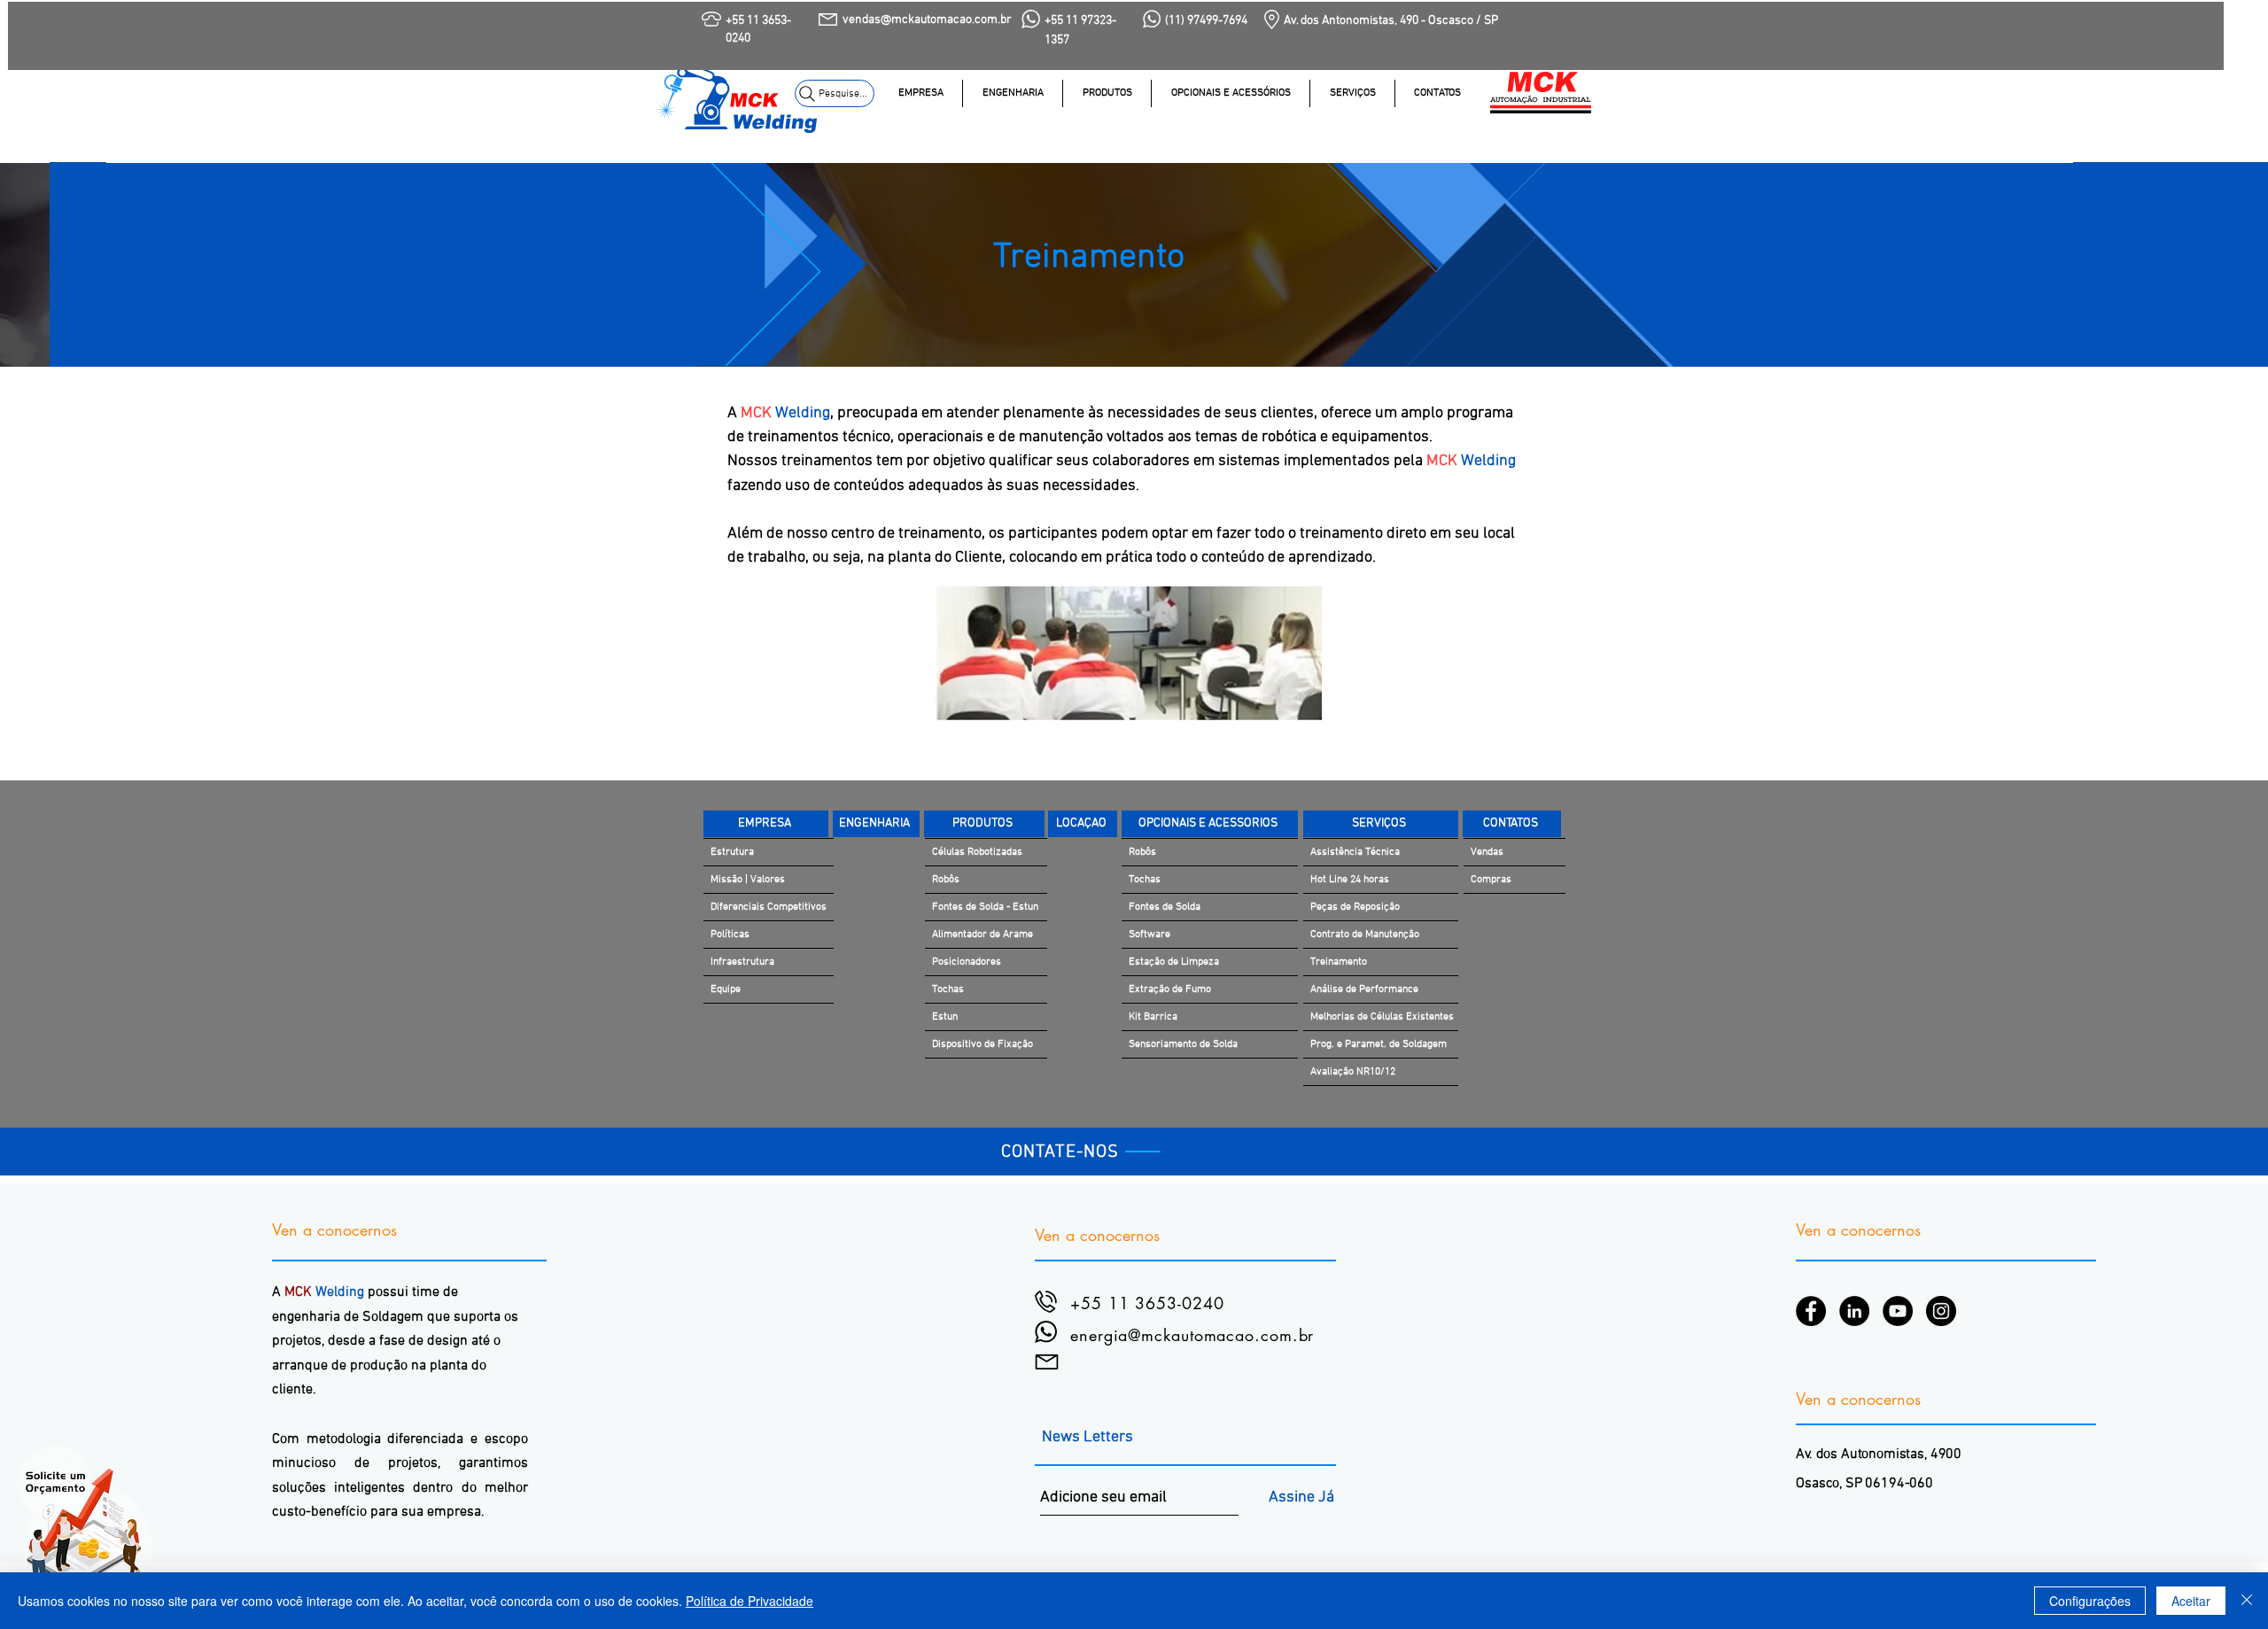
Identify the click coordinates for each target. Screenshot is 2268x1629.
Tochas (948, 989)
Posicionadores (967, 962)
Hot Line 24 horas (1350, 880)
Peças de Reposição (1355, 907)
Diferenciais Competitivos (769, 907)
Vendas (1487, 852)
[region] (1079, 106)
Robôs (946, 880)
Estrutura (732, 852)
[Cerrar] (2247, 1601)
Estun (945, 1017)
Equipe (726, 989)
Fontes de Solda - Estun (985, 907)
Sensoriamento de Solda (1183, 1044)
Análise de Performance (1364, 989)
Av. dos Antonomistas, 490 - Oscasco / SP (1391, 21)
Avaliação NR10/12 (1353, 1072)
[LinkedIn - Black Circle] (1854, 1311)
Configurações (2090, 1601)
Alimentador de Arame (983, 935)
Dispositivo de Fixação (983, 1044)
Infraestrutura (742, 962)
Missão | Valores (748, 880)
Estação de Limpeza (1174, 962)
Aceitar (2191, 1601)
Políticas (730, 935)
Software (1150, 935)
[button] (1352, 93)
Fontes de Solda (1165, 907)
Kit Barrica (1153, 1017)
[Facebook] (1811, 1311)
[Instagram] (1941, 1311)
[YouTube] (1898, 1311)
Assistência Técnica (1355, 852)
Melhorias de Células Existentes (1382, 1017)
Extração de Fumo (1170, 989)
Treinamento (1339, 962)
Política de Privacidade (750, 1601)
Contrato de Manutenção (1365, 935)
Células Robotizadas (977, 852)
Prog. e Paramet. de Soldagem (1379, 1044)
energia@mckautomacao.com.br (1192, 1335)
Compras (1491, 880)
